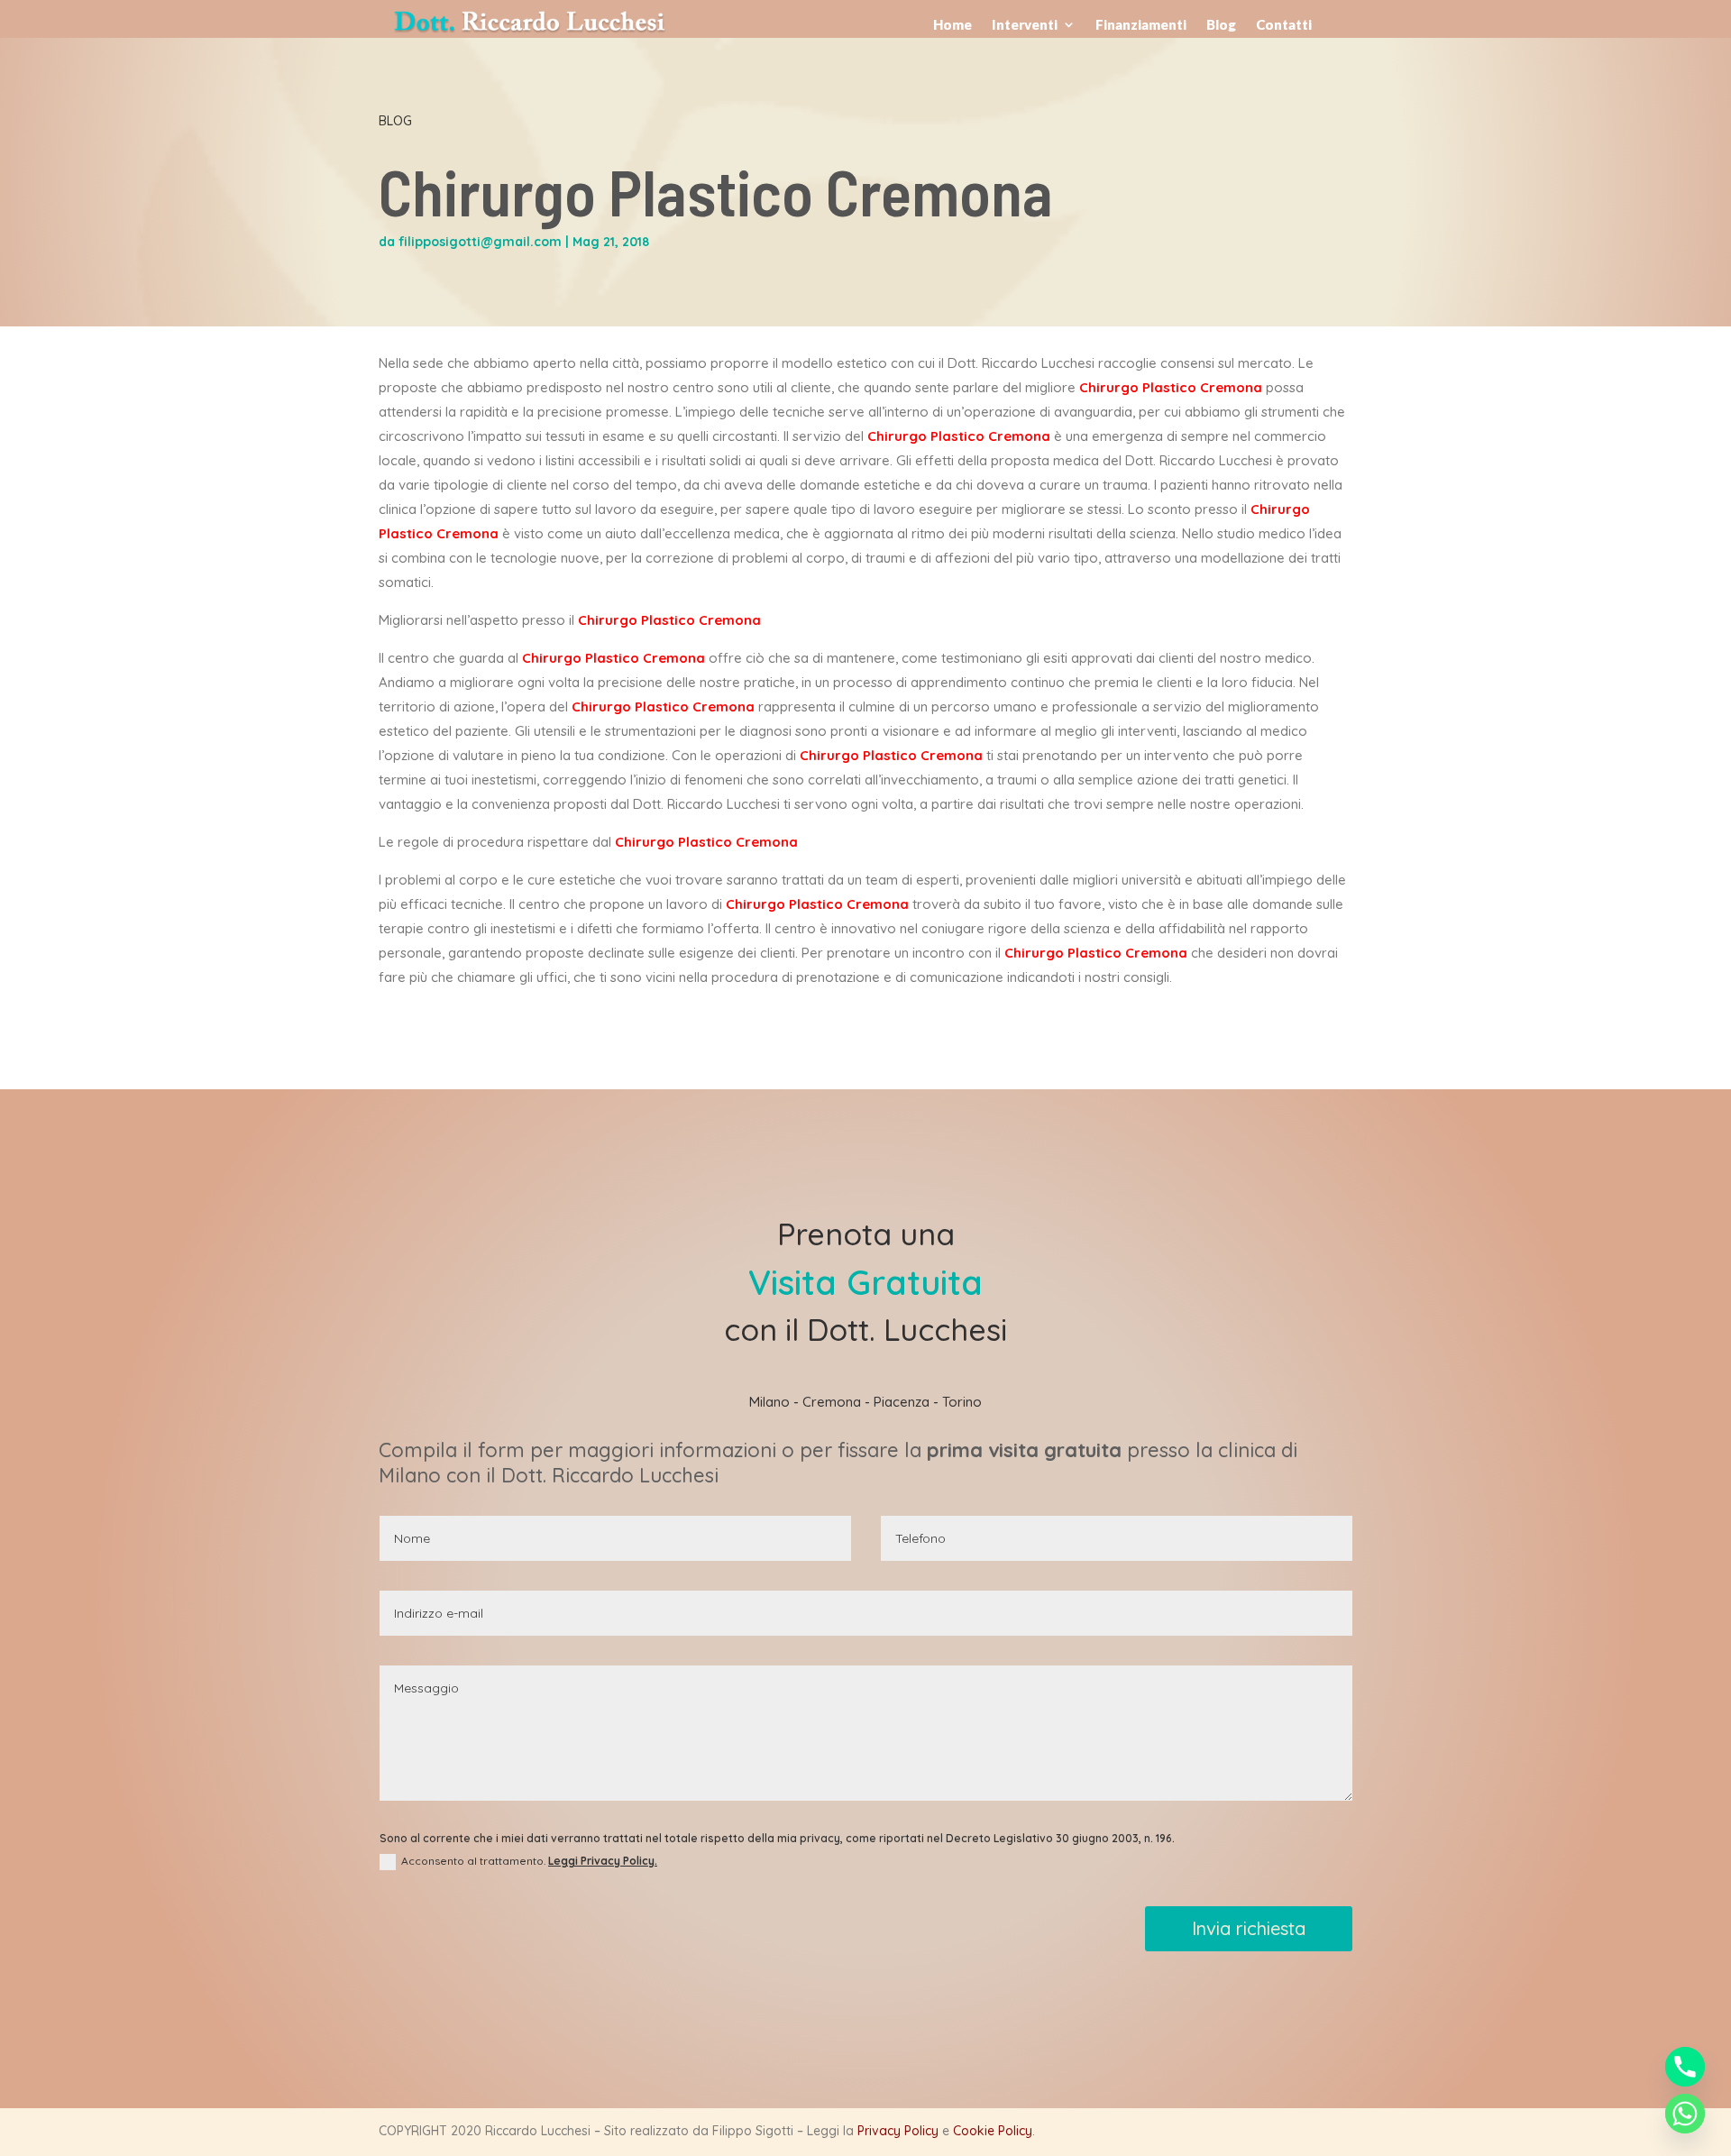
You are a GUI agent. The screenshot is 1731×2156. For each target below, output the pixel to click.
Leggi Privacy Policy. (603, 1861)
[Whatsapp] (1685, 2114)
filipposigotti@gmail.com (480, 242)
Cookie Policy (993, 2131)
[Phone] (1685, 2067)
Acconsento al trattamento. (529, 1861)
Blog (1221, 25)
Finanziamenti (1141, 25)
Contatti (1284, 25)
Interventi (1025, 25)
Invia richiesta (1249, 1928)
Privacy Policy (898, 2131)
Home (953, 25)
